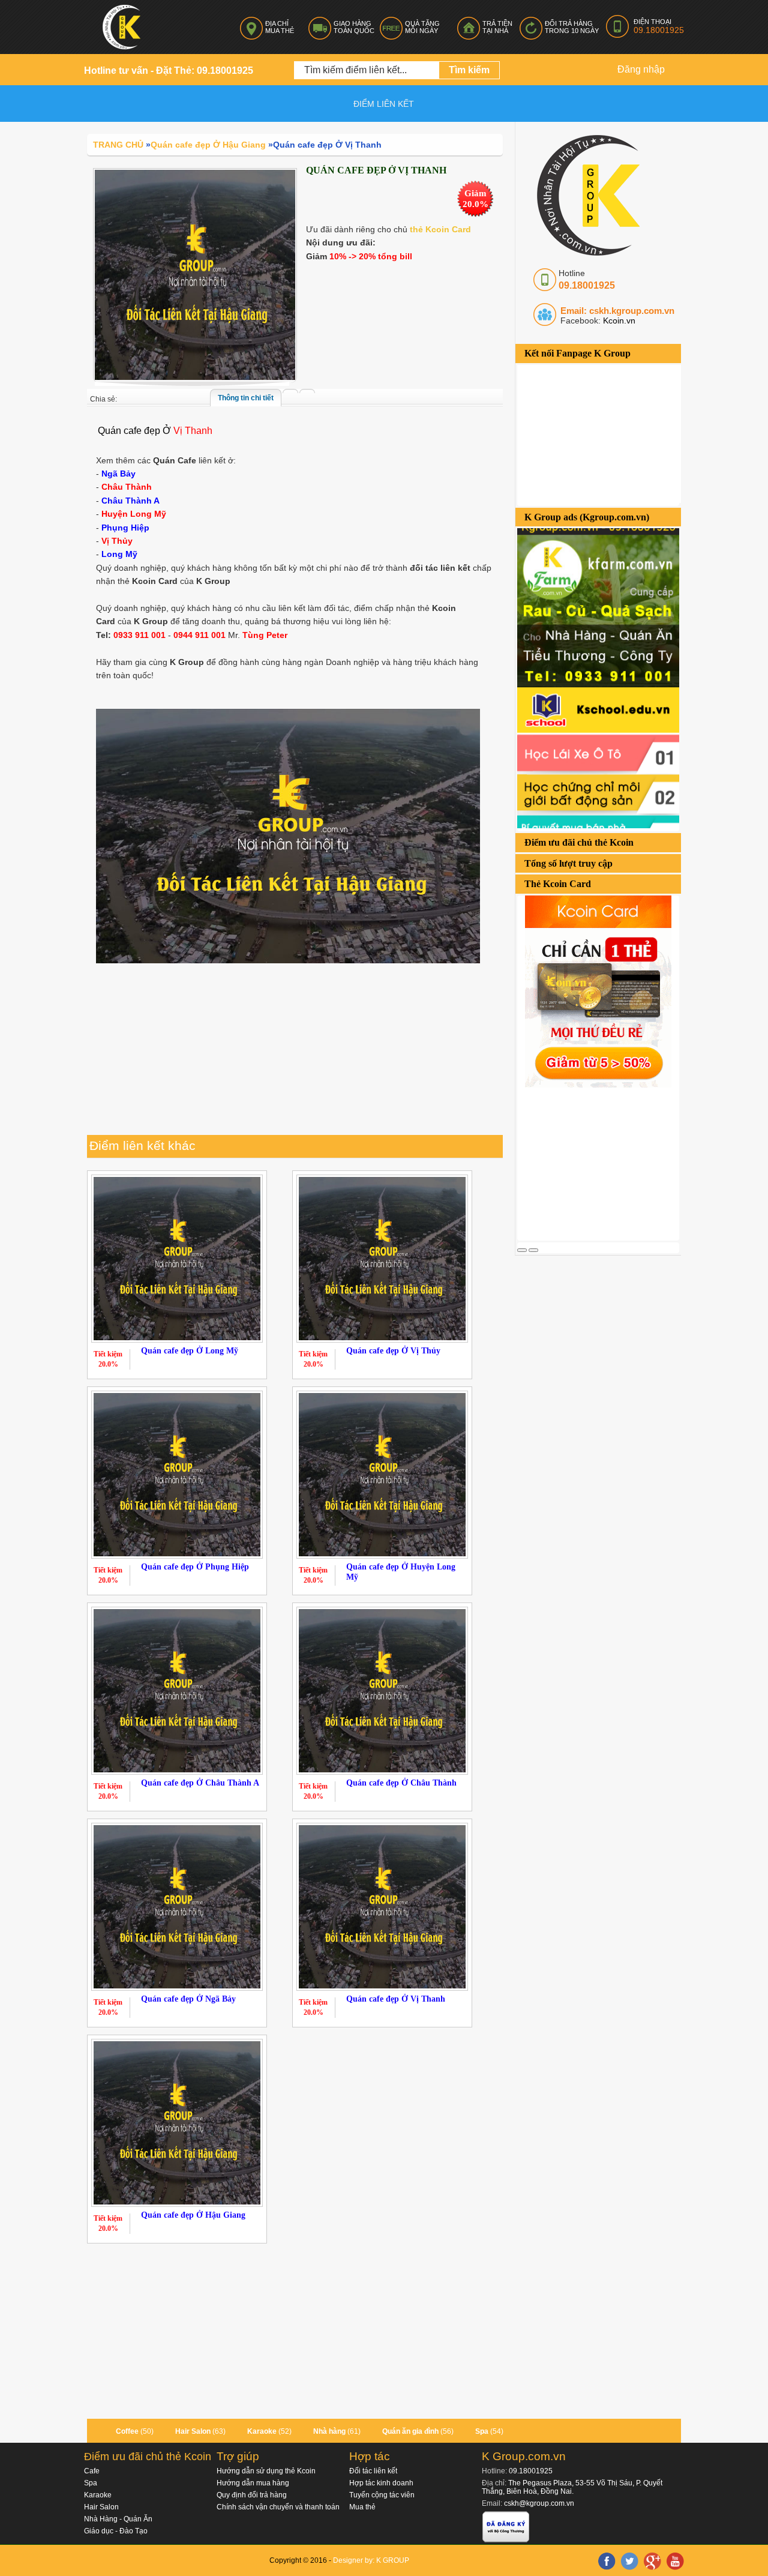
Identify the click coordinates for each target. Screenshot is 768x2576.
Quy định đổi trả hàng (252, 2495)
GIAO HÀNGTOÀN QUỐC (354, 27)
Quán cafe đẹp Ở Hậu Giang (193, 2215)
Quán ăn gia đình (410, 2431)
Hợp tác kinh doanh (381, 2483)
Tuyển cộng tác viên (382, 2495)
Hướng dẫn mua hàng (253, 2483)
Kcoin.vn (618, 320)
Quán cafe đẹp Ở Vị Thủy (393, 1351)
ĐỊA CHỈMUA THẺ (280, 27)
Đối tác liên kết (373, 2471)
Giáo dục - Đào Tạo (116, 2531)
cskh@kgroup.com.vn (539, 2503)
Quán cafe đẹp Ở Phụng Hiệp (195, 1567)
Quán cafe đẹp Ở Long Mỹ (190, 1351)
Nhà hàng (329, 2431)
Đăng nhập (641, 69)
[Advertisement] (607, 1163)
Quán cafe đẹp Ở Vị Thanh (396, 1999)
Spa (482, 2431)
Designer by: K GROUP (371, 2560)
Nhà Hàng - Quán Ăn (118, 2519)
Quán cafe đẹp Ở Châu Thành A (200, 1783)
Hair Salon (193, 2431)
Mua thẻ (362, 2507)
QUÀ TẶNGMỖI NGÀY (422, 27)
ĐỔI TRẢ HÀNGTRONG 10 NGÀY (572, 27)
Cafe (92, 2471)
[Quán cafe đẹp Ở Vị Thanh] (195, 274)
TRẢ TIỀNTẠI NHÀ (497, 27)
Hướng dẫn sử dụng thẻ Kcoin (266, 2471)
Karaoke (262, 2431)
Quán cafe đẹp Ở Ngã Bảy (188, 1999)
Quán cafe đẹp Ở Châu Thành (401, 1783)
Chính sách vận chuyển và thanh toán (278, 2507)
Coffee (127, 2431)
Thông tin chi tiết (246, 398)
